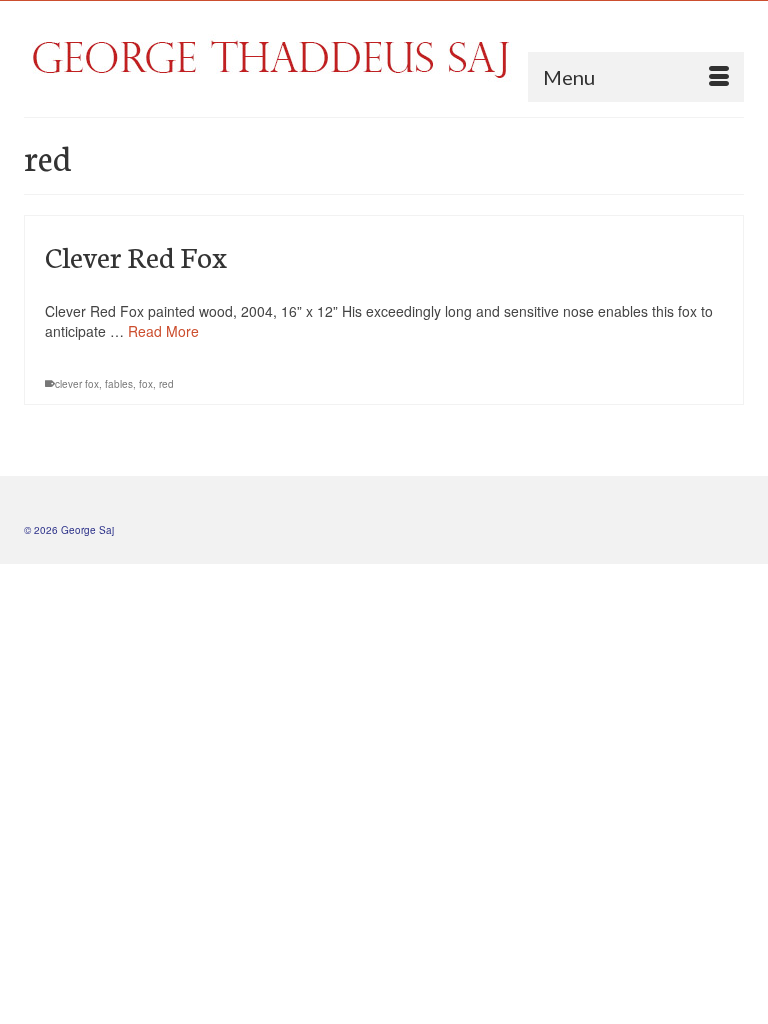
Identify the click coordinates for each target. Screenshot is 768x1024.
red (166, 384)
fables (119, 384)
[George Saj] (384, 58)
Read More (163, 331)
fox (146, 384)
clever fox (77, 384)
